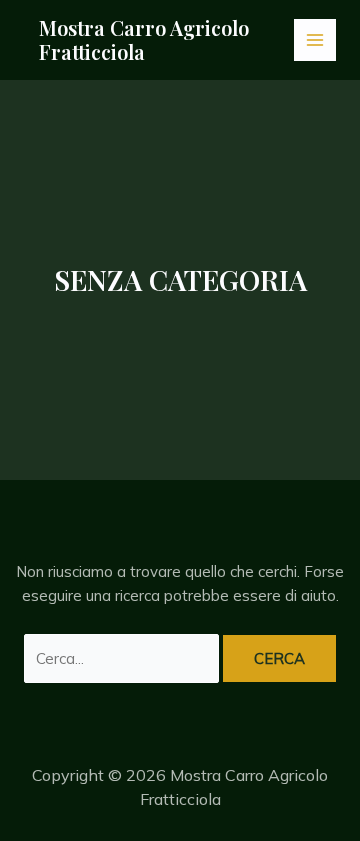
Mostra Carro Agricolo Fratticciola (144, 39)
